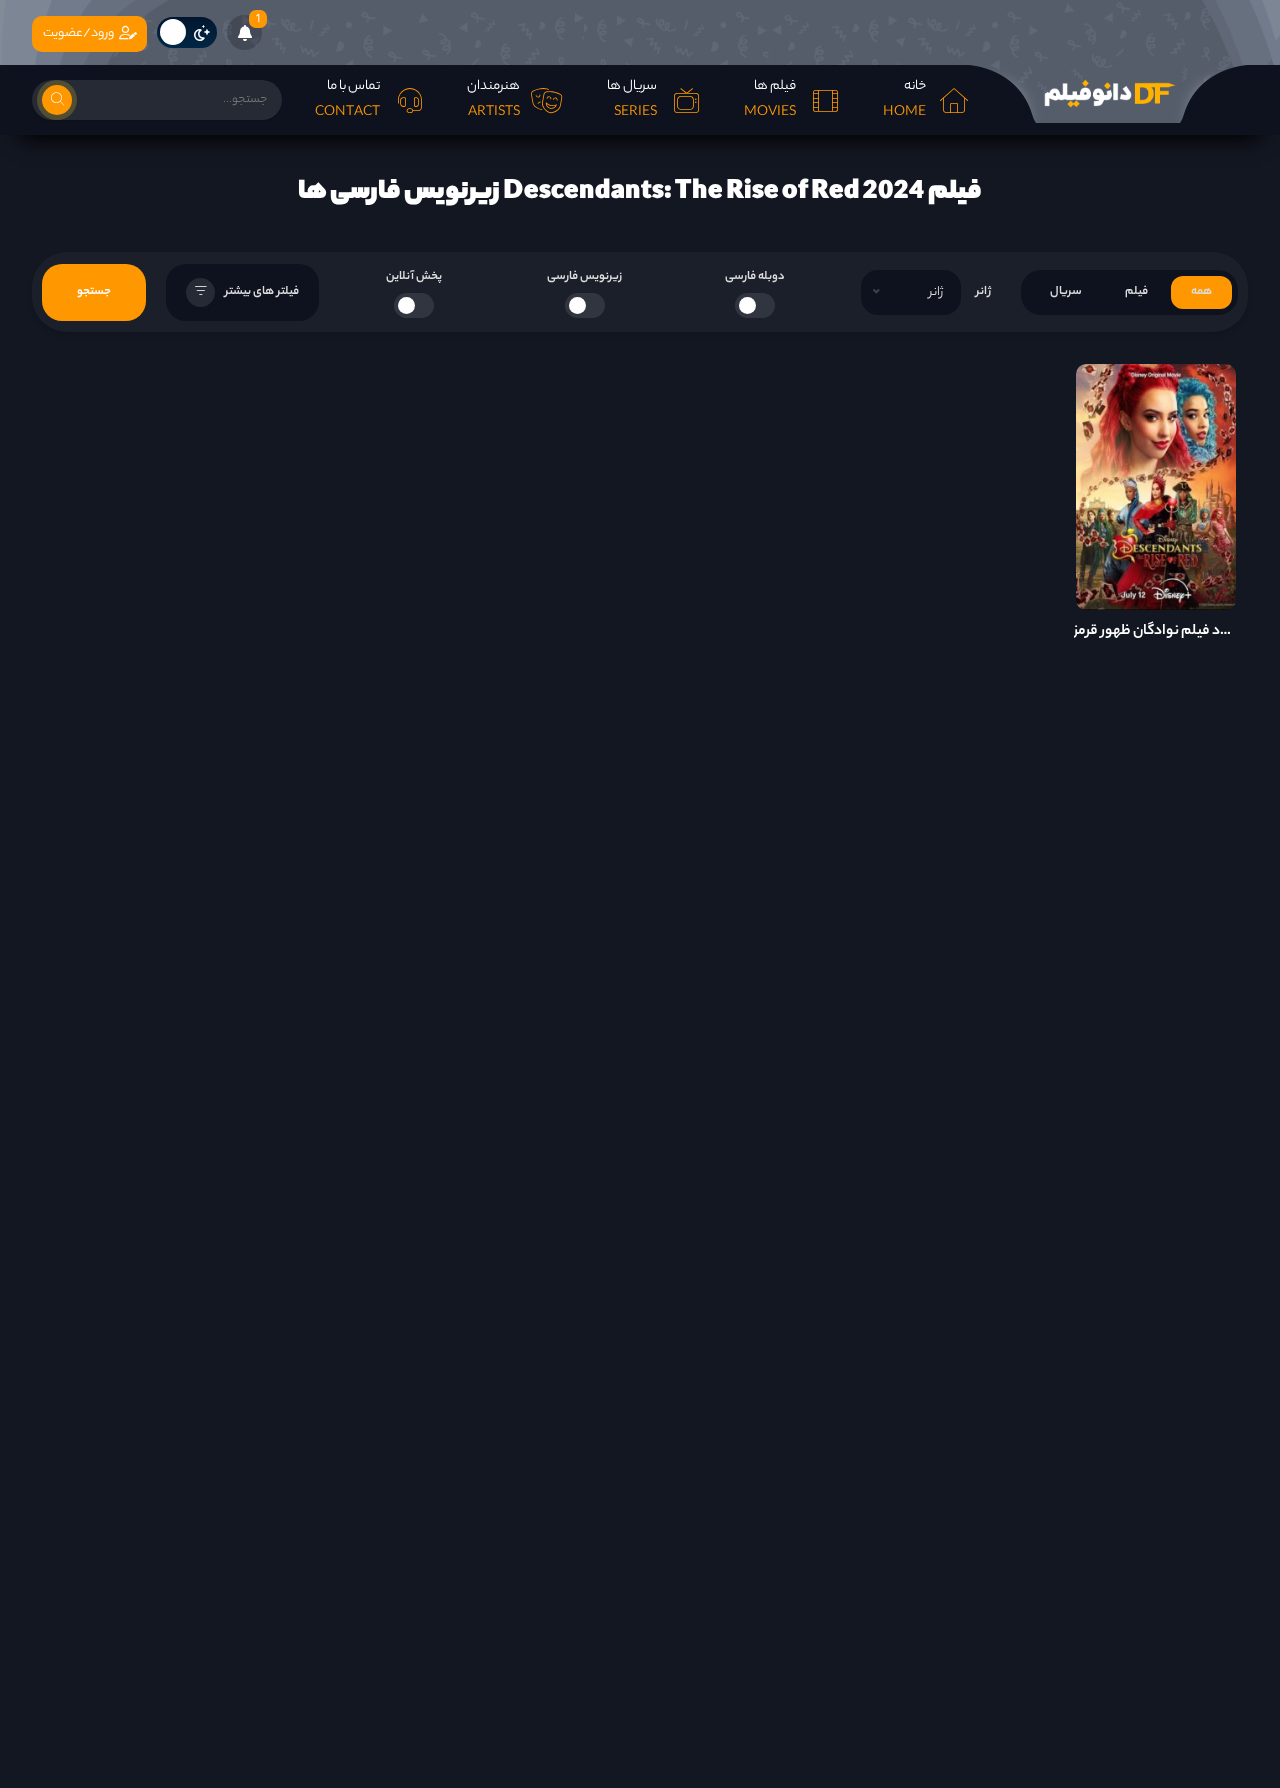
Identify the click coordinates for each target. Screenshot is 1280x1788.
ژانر (983, 292)
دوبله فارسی (755, 277)
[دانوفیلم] (1108, 94)
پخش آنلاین (414, 277)
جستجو (94, 292)
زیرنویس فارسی (584, 277)
